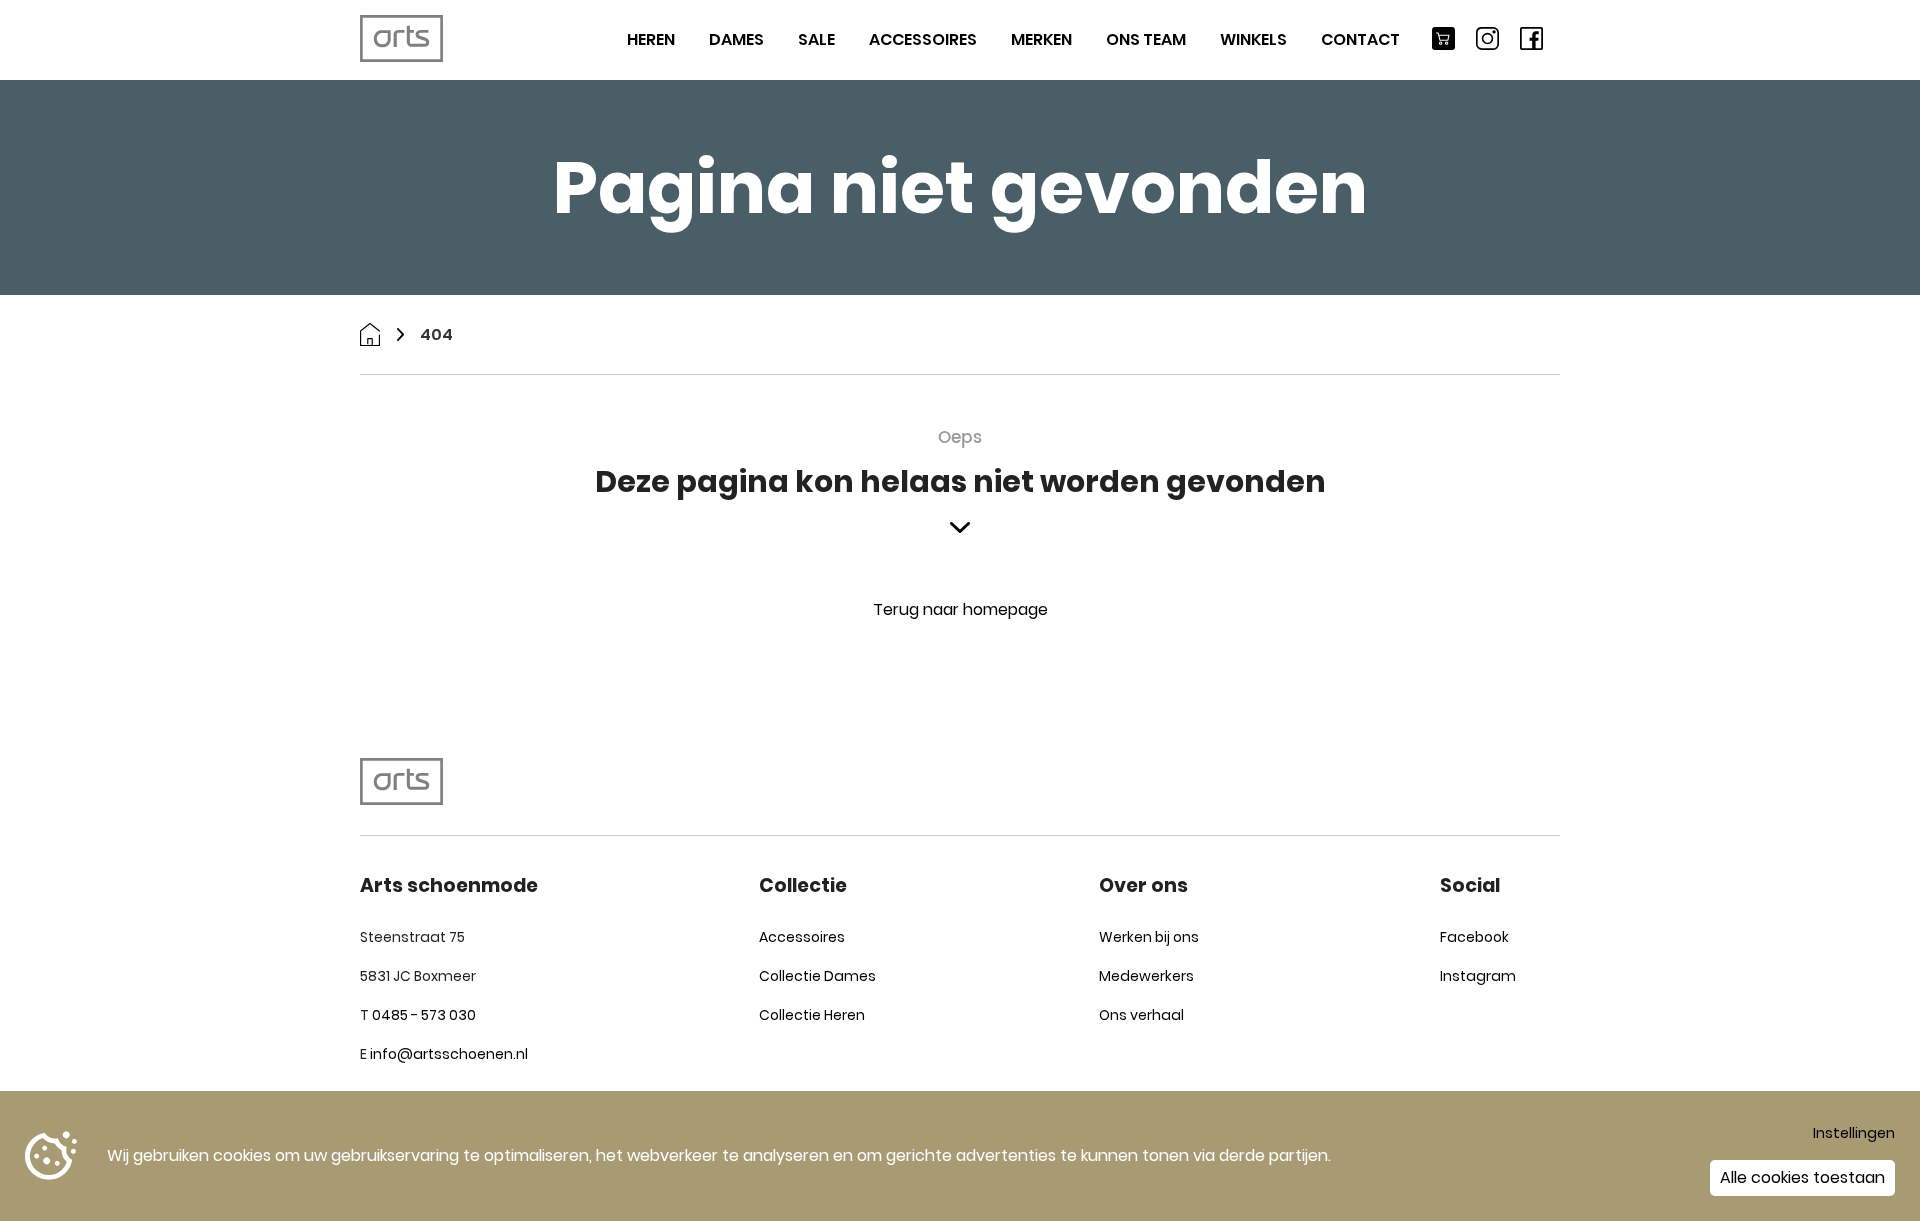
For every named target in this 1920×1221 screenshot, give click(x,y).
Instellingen (1854, 1133)
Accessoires (923, 39)
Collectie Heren (812, 1015)
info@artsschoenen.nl (449, 1054)
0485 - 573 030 (424, 1015)
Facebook (1474, 937)
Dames (736, 39)
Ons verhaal (1141, 1015)
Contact (1360, 39)
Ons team (1146, 39)
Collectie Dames (817, 976)
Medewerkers (1146, 976)
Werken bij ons (1149, 937)
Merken (1041, 39)
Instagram (1478, 976)
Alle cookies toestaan (1802, 1177)
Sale (816, 39)
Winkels (1253, 39)
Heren (651, 39)
